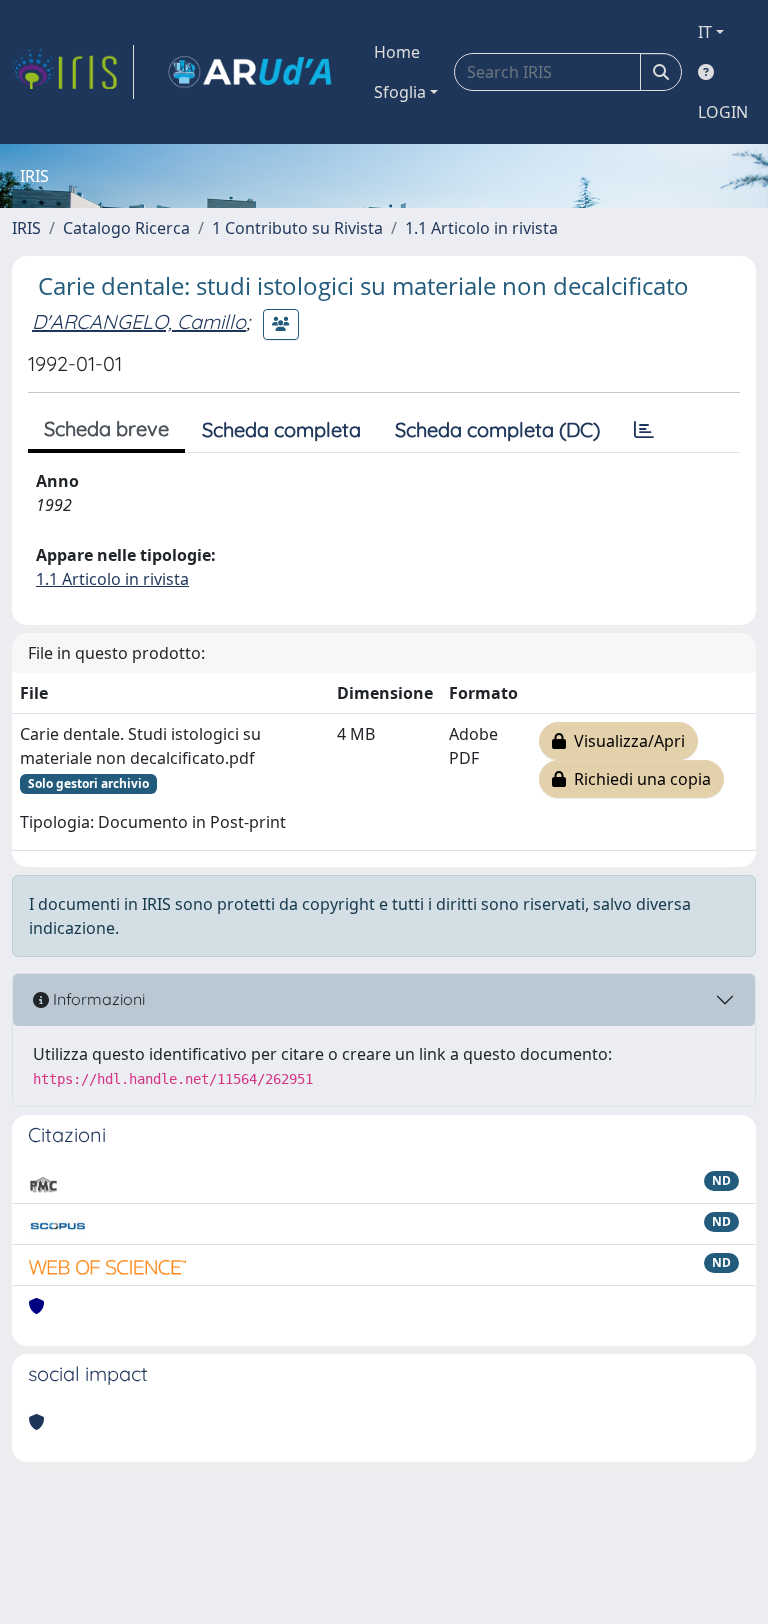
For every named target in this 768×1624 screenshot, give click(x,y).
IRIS (26, 228)
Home (397, 52)
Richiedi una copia (638, 779)
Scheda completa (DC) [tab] (497, 429)
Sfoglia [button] (400, 92)
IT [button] (705, 32)
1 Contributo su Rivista (297, 228)
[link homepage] (73, 72)
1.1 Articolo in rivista (481, 228)
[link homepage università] (250, 72)
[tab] (644, 430)
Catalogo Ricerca (126, 228)
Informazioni (97, 999)
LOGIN (723, 112)
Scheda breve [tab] (106, 428)
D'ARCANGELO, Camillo (139, 321)
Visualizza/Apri (625, 741)
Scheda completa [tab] (281, 429)
